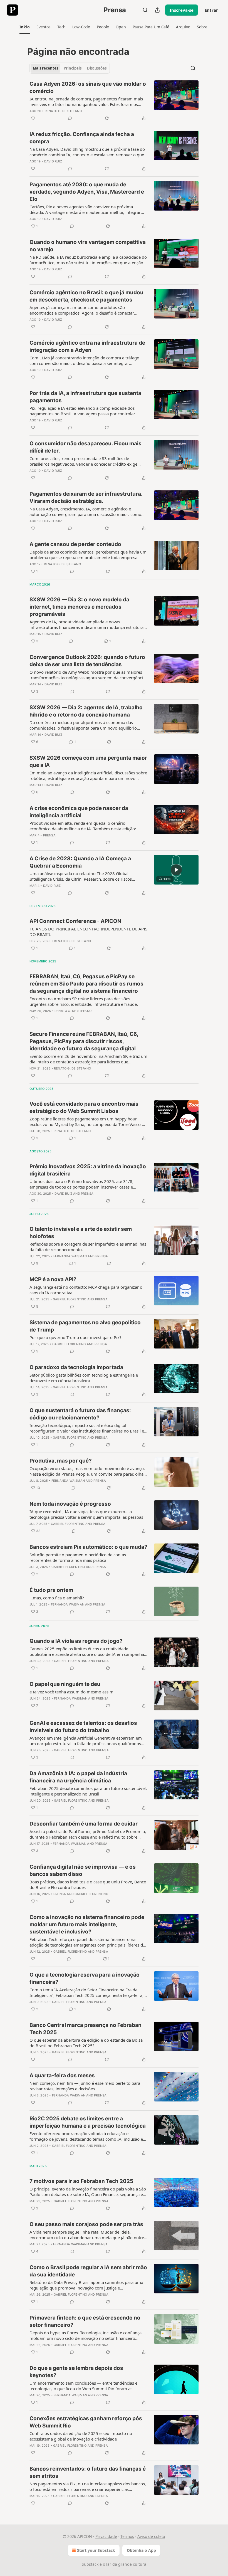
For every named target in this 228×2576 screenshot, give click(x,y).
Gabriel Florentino (70, 1299)
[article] (114, 101)
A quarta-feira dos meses (62, 2075)
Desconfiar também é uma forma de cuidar (84, 1824)
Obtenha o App (141, 2550)
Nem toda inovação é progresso (70, 1504)
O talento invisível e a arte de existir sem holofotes (81, 1233)
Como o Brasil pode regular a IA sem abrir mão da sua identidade (88, 2271)
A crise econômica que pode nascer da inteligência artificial (79, 812)
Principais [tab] (73, 68)
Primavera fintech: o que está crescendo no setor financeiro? (85, 2321)
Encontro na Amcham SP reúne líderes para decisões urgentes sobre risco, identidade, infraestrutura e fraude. (84, 1001)
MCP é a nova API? (53, 1279)
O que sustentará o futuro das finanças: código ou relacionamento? (80, 1414)
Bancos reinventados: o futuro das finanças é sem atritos (88, 2472)
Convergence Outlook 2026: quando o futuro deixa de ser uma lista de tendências (87, 661)
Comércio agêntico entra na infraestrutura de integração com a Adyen (87, 346)
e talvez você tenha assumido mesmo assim (71, 1692)
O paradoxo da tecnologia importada (76, 1367)
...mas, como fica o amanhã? (57, 1598)
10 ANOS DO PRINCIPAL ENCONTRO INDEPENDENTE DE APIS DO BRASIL (88, 932)
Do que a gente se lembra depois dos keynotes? (76, 2372)
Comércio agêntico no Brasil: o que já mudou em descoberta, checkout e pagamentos (86, 296)
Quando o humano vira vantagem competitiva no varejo (88, 246)
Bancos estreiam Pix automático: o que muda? (88, 1547)
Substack (90, 2564)
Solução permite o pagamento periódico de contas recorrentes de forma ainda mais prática (78, 1557)
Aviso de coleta (151, 2536)
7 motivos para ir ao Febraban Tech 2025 (81, 2181)
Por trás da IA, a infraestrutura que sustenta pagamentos (85, 397)
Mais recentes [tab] (45, 68)
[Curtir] (33, 118)
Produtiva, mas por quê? (61, 1461)
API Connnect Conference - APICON (75, 921)
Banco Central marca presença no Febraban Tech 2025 (86, 2029)
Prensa (49, 835)
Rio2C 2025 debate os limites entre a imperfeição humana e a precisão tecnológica (88, 2122)
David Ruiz (53, 161)
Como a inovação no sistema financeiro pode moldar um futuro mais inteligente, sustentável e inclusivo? (87, 1924)
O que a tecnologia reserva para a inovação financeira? (85, 1978)
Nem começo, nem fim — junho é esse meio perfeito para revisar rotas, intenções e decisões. (85, 2086)
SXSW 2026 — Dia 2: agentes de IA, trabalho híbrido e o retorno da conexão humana (86, 711)
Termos (127, 2536)
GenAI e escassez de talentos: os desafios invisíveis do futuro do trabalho (83, 1727)
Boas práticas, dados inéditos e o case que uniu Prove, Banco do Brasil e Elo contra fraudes (88, 1885)
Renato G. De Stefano (63, 111)
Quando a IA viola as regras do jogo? (76, 1641)
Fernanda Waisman (70, 1256)
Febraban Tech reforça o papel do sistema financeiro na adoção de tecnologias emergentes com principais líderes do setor (87, 1942)
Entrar (211, 10)
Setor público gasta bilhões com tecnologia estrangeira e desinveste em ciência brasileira (84, 1378)
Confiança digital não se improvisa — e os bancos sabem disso (83, 1870)
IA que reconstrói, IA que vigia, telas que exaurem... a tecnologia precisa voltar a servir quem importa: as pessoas (86, 1514)
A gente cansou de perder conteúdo (75, 544)
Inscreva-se (182, 10)
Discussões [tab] (97, 68)
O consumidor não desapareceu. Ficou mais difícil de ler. (86, 447)
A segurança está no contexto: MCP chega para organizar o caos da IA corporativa (86, 1290)
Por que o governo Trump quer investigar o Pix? (75, 1337)
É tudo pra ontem (51, 1590)
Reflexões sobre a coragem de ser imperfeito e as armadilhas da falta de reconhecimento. (88, 1247)
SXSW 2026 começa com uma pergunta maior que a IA (88, 761)
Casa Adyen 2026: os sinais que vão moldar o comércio (88, 87)
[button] (25, 27)
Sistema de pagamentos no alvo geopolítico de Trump (85, 1326)
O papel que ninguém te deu (65, 1684)
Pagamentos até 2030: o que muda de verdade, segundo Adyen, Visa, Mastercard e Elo (87, 192)
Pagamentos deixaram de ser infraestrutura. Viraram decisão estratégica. (86, 497)
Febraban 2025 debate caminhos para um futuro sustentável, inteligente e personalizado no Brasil (88, 1791)
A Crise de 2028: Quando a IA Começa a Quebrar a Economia (80, 862)
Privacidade (106, 2536)
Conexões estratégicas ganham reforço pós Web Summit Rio (86, 2422)
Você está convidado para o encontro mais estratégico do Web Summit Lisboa (84, 1107)
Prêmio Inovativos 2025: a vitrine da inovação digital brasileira (88, 1170)
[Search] (145, 10)
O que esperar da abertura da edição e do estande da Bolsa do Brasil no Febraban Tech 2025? (86, 2043)
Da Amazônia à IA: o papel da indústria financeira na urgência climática (78, 1777)
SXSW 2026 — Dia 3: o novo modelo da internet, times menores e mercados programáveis (79, 607)
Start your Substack (96, 2550)
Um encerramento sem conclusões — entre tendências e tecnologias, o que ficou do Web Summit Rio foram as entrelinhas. (83, 2386)
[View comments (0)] (70, 118)
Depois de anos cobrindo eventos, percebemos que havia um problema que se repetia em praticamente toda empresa (88, 555)
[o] (176, 870)
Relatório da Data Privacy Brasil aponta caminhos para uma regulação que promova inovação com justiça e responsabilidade (86, 2285)
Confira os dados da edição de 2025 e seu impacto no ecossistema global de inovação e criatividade (81, 2436)
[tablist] (70, 68)
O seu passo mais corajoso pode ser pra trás (86, 2224)
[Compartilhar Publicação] (157, 10)
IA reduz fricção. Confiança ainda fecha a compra (82, 138)
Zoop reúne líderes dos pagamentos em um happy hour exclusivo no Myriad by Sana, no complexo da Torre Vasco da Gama (88, 1122)
